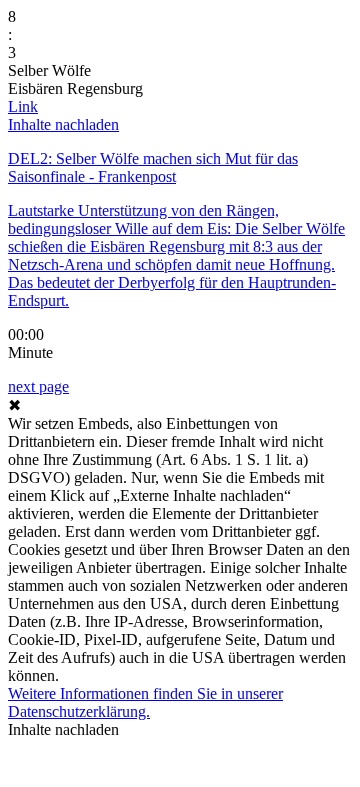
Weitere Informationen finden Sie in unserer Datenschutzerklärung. (145, 702)
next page (38, 386)
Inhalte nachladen (63, 124)
